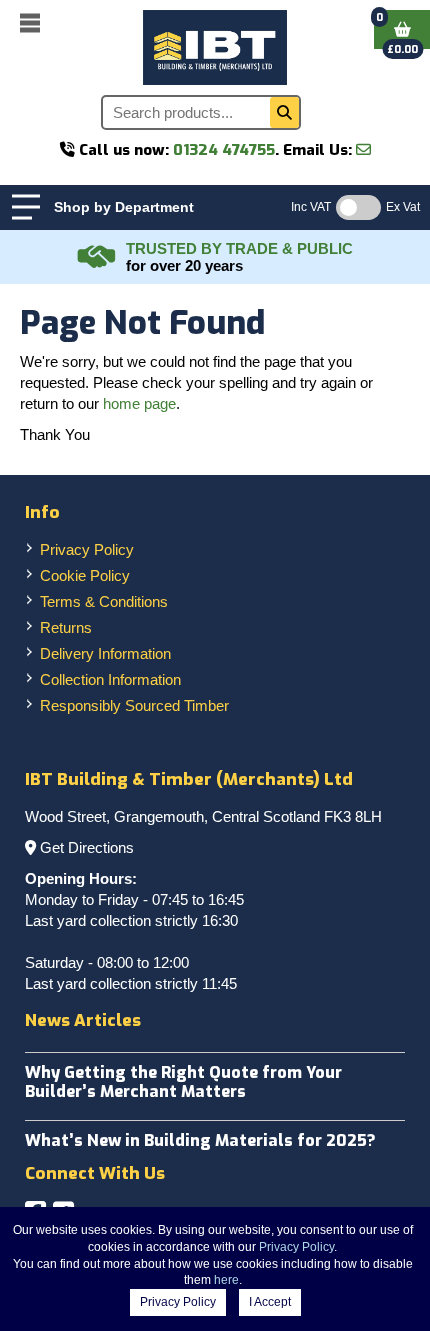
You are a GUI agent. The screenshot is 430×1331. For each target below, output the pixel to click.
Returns (66, 627)
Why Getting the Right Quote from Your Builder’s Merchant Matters (183, 1082)
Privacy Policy (87, 549)
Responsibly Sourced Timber (134, 705)
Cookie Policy (85, 575)
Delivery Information (105, 653)
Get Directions (87, 847)
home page (139, 403)
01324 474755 (224, 150)
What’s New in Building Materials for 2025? (200, 1140)
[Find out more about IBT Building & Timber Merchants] (97, 257)
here (226, 1280)
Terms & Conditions (104, 601)
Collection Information (110, 679)
